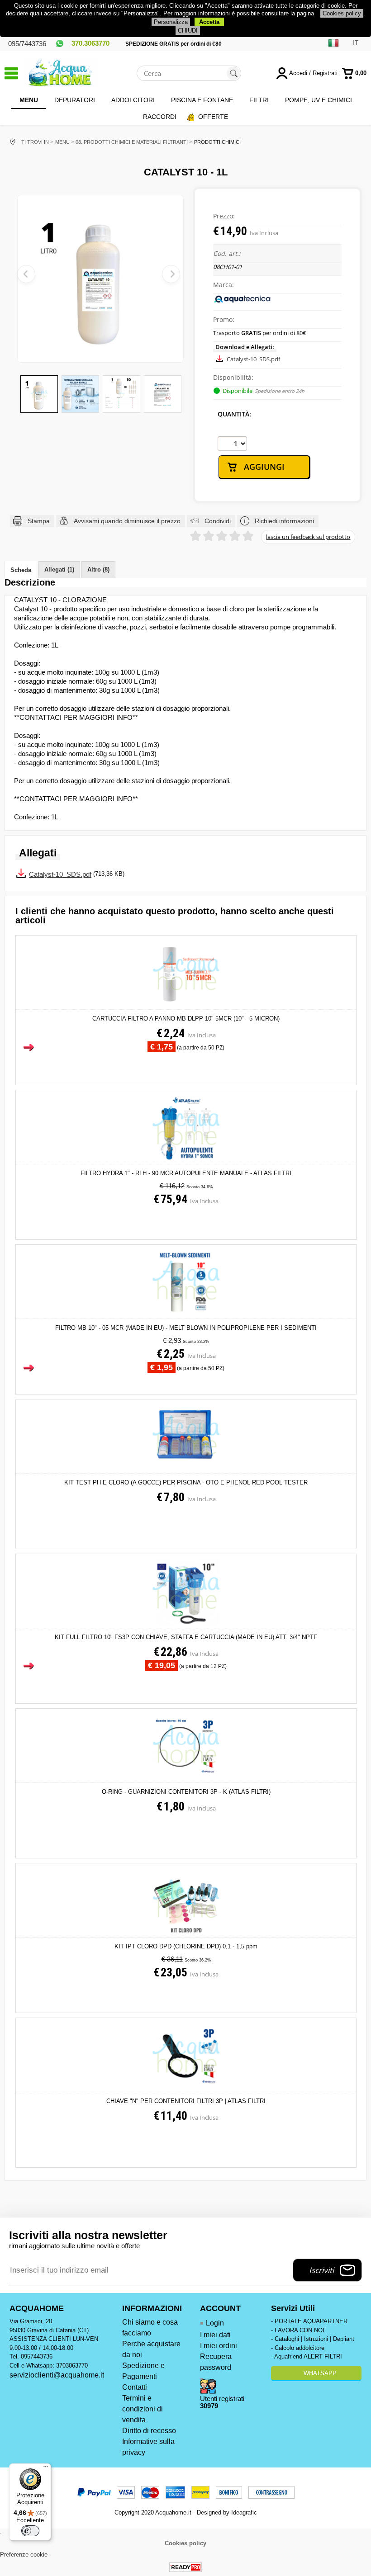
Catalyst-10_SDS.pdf (253, 359)
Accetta (209, 22)
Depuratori (75, 100)
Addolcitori (133, 100)
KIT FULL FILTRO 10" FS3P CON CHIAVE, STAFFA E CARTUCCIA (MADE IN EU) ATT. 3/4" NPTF (186, 1637)
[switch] (30, 2531)
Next (171, 274)
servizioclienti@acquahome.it (57, 2375)
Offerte (213, 117)
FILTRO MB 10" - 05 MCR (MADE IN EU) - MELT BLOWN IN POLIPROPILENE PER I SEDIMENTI (186, 1328)
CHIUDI (188, 31)
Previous (26, 274)
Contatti (135, 2387)
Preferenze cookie (24, 2555)
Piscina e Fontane (202, 100)
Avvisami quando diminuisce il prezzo (127, 521)
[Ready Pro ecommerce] (185, 2567)
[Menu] (46, 2469)
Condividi (218, 521)
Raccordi (160, 117)
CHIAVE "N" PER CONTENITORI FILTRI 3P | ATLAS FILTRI (186, 2101)
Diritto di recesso (149, 2431)
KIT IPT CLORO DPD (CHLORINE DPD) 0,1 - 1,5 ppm (186, 1946)
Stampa (39, 521)
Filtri (259, 100)
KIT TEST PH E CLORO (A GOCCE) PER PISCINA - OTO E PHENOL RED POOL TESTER (186, 1482)
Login (215, 2323)
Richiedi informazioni (284, 521)
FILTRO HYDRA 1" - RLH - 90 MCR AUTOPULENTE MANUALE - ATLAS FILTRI (186, 1173)
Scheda (21, 570)
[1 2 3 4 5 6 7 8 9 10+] (232, 444)
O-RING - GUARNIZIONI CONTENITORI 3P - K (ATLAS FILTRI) (186, 1792)
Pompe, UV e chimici (319, 100)
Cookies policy (342, 13)
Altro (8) (98, 570)
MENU (29, 100)
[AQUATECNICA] (243, 302)
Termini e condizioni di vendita (143, 2409)
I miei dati (215, 2335)
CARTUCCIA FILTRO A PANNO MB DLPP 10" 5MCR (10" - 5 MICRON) (186, 1019)
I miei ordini (219, 2346)
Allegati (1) (59, 570)
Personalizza (171, 22)
